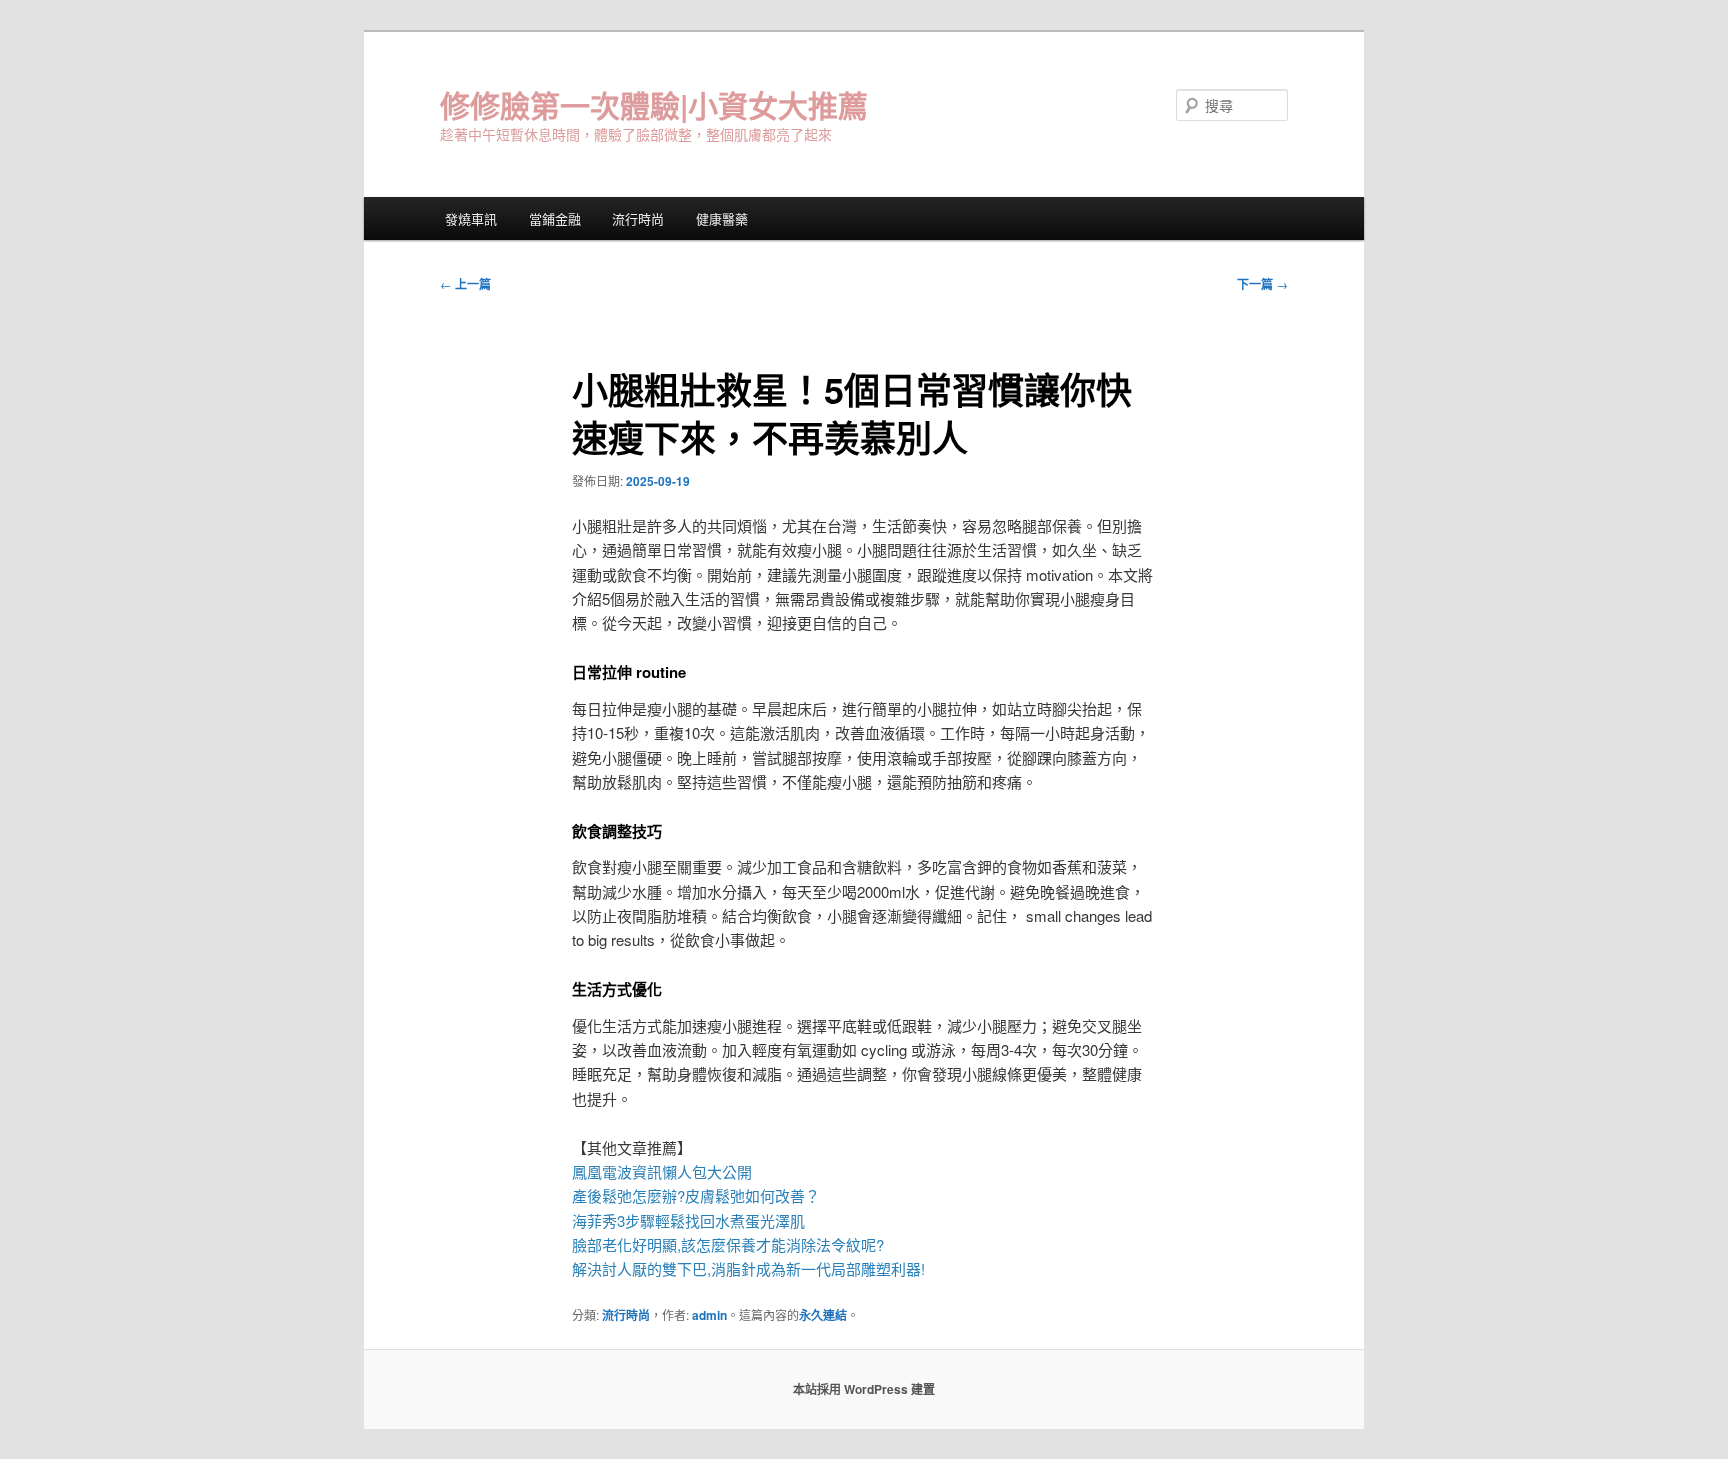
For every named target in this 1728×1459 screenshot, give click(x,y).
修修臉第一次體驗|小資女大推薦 (654, 104)
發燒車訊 (471, 218)
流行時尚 (638, 218)
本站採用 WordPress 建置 (864, 1389)
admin (709, 1315)
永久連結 (823, 1315)
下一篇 (1262, 284)
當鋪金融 (555, 218)
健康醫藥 (722, 218)
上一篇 (465, 284)
